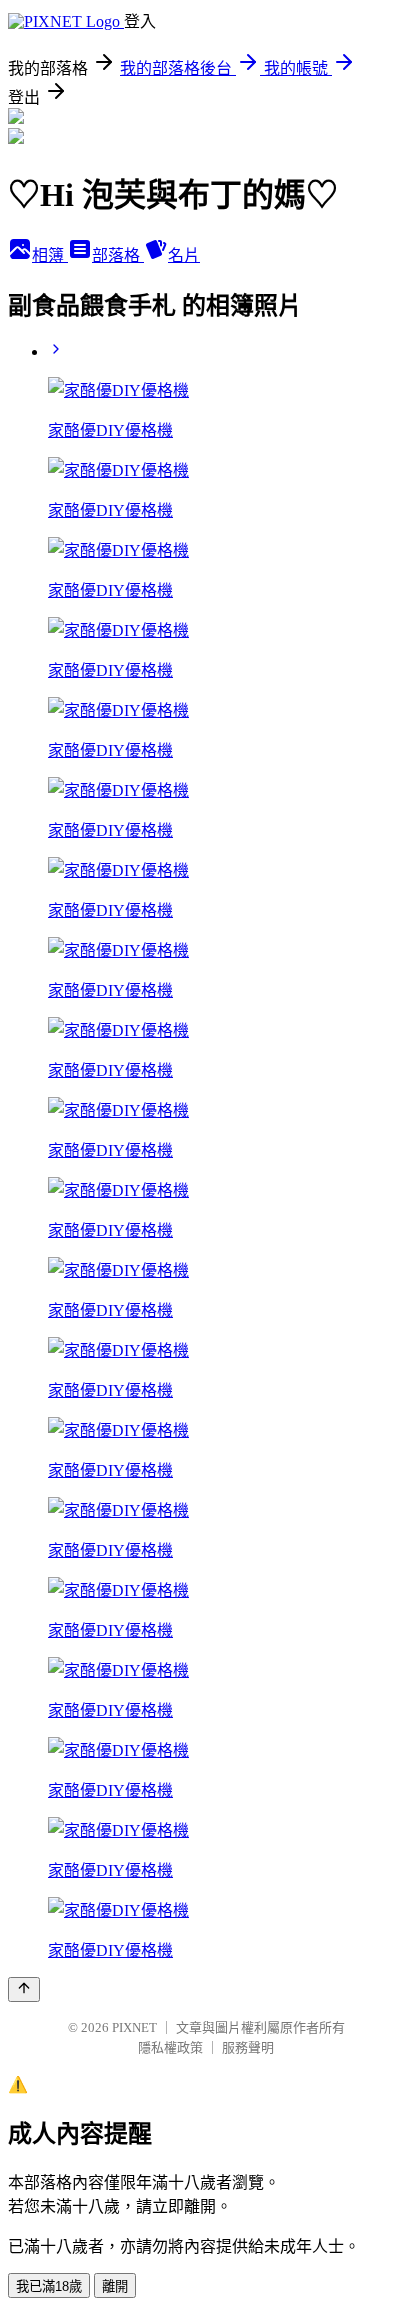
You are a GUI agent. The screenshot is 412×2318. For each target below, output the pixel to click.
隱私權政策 (170, 2047)
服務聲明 (248, 2047)
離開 (115, 2286)
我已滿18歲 (49, 2286)
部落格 (118, 255)
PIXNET (134, 2027)
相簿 (50, 255)
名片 (184, 255)
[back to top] (24, 1989)
